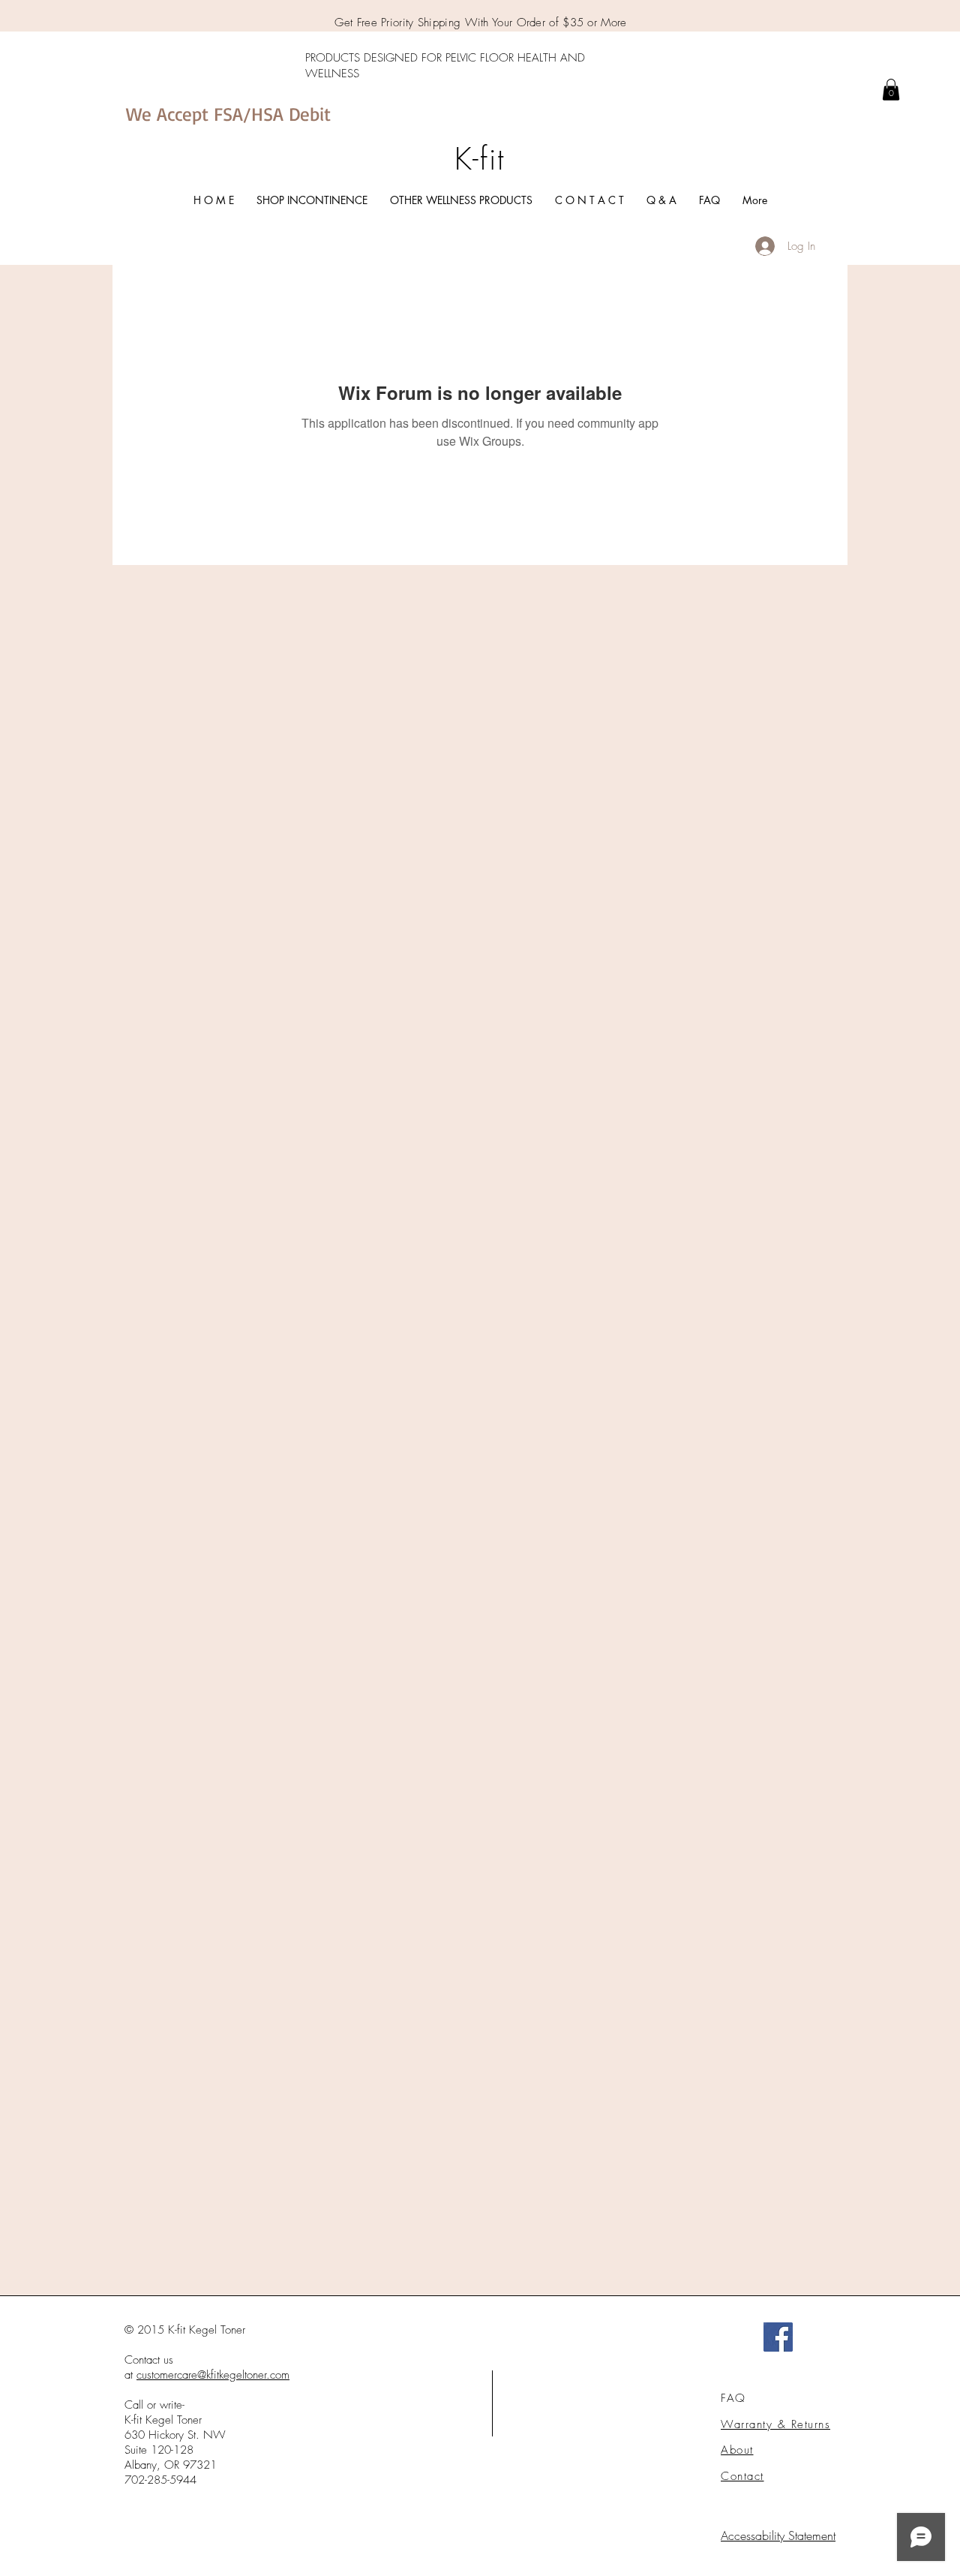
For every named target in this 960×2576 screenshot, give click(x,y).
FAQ (733, 2398)
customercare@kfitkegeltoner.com (213, 2375)
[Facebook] (778, 2337)
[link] (891, 90)
